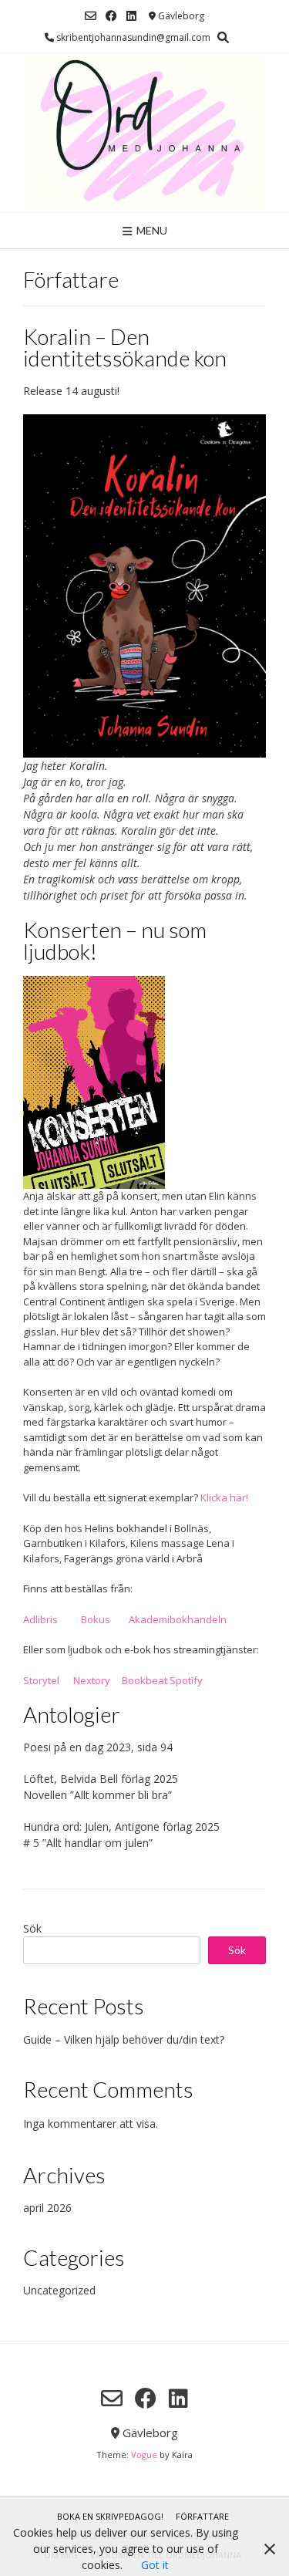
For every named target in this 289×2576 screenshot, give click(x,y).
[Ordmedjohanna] (144, 133)
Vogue (144, 2454)
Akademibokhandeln (178, 1619)
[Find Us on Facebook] (111, 16)
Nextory (92, 1680)
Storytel (41, 1680)
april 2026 (47, 2208)
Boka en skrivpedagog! (110, 2516)
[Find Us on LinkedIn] (131, 16)
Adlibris (40, 1619)
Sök (32, 1928)
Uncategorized (59, 2290)
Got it (155, 2565)
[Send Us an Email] (91, 16)
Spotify (186, 1680)
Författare (202, 2516)
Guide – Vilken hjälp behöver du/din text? (124, 2039)
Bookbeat (144, 1680)
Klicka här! (223, 1497)
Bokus (96, 1619)
